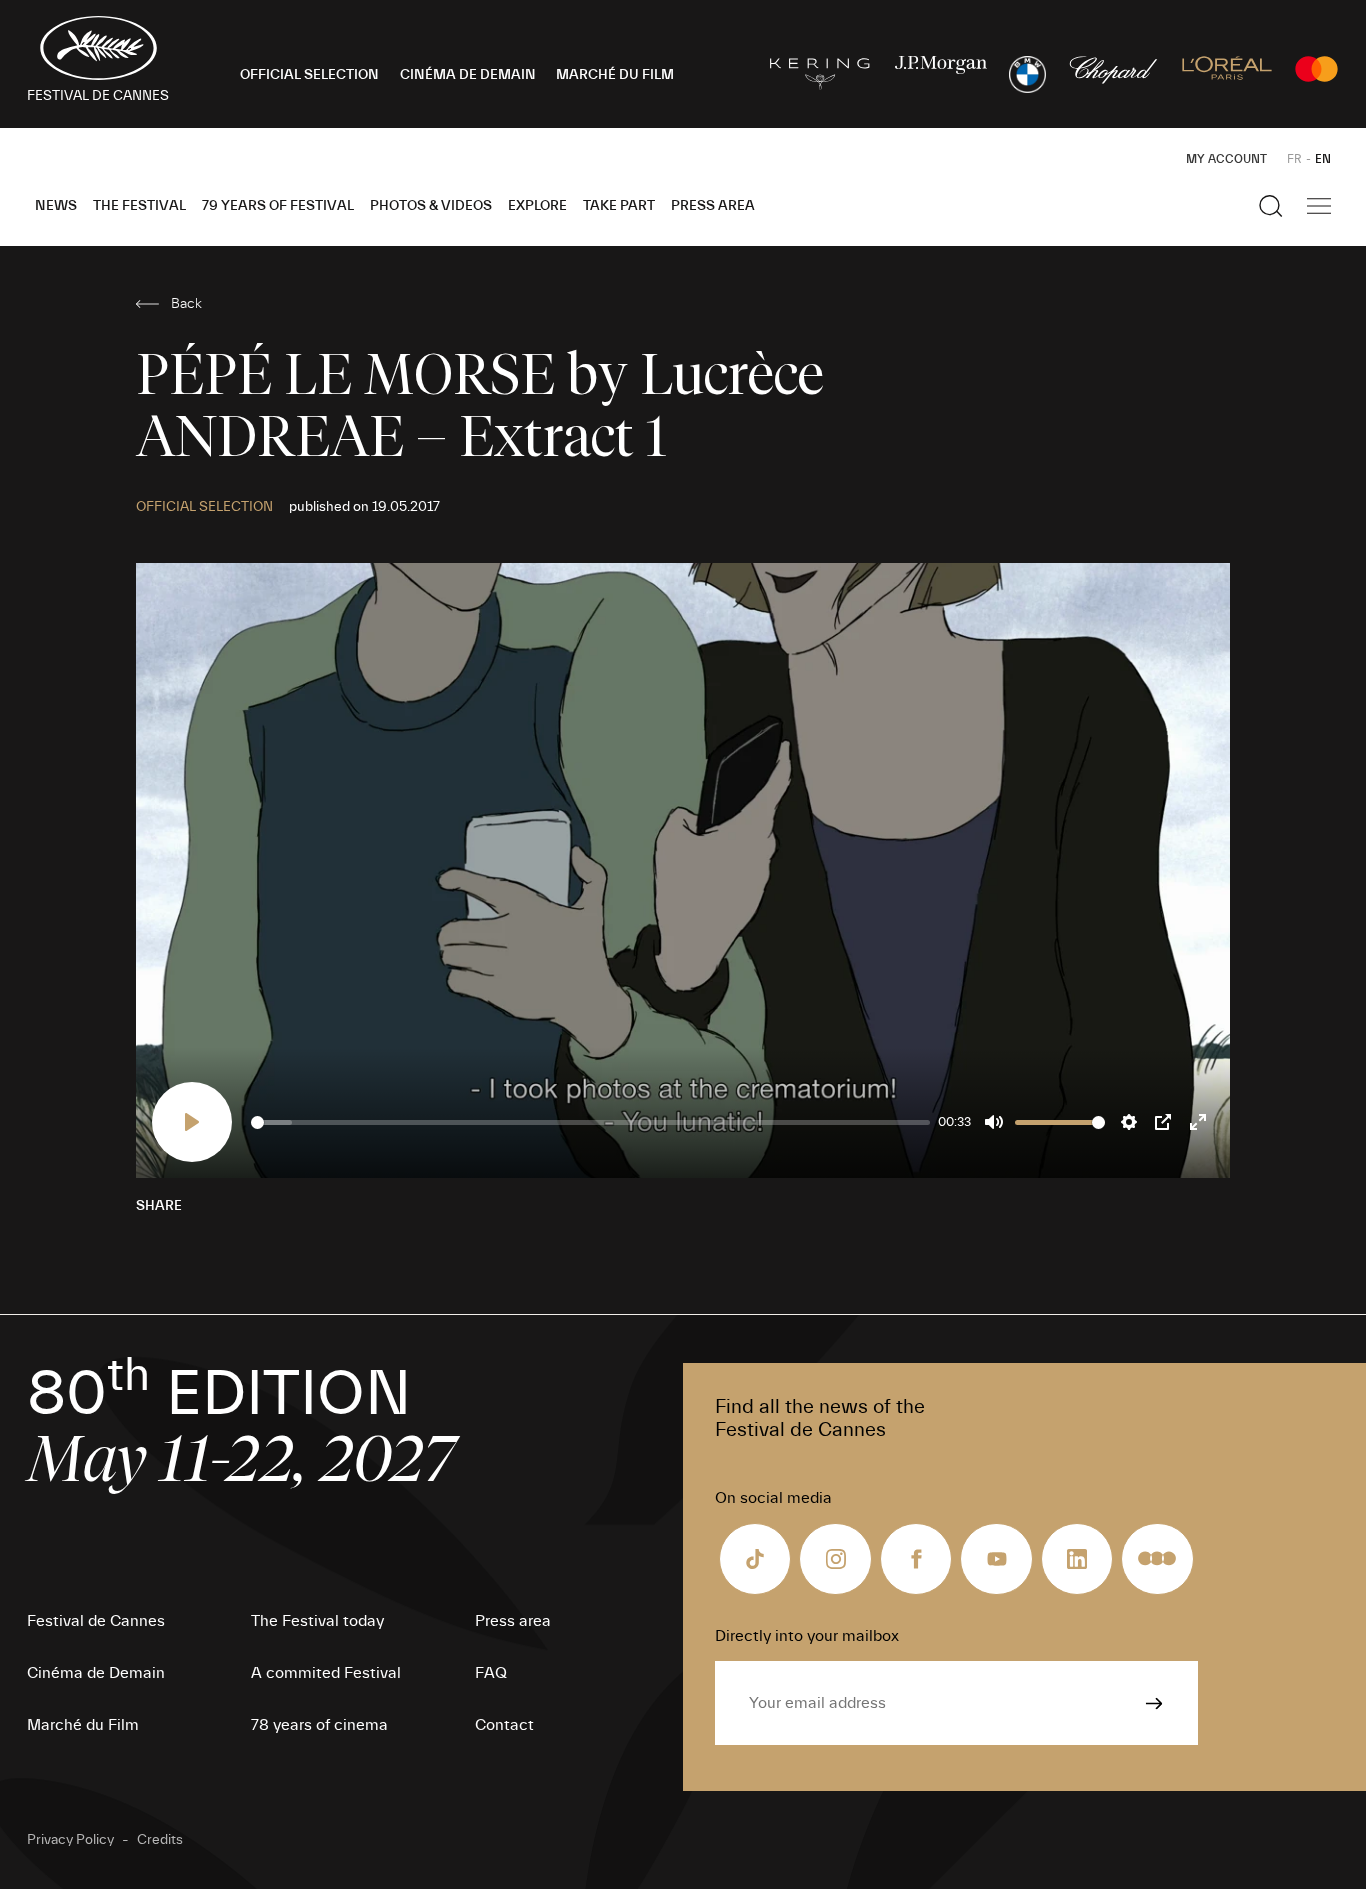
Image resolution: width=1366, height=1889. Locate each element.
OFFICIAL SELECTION (309, 75)
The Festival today (317, 1621)
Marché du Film (83, 1725)
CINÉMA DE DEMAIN (468, 75)
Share (159, 1206)
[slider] (590, 1122)
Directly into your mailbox (807, 1636)
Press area (713, 206)
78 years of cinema (319, 1725)
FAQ (491, 1673)
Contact (504, 1725)
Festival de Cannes (96, 1621)
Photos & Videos (431, 206)
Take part (619, 206)
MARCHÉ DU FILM (615, 75)
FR (1294, 159)
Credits (160, 1840)
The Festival (139, 206)
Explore (537, 206)
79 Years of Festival (278, 206)
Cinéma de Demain (96, 1673)
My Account (1226, 159)
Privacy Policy (70, 1840)
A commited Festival (326, 1673)
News (56, 206)
